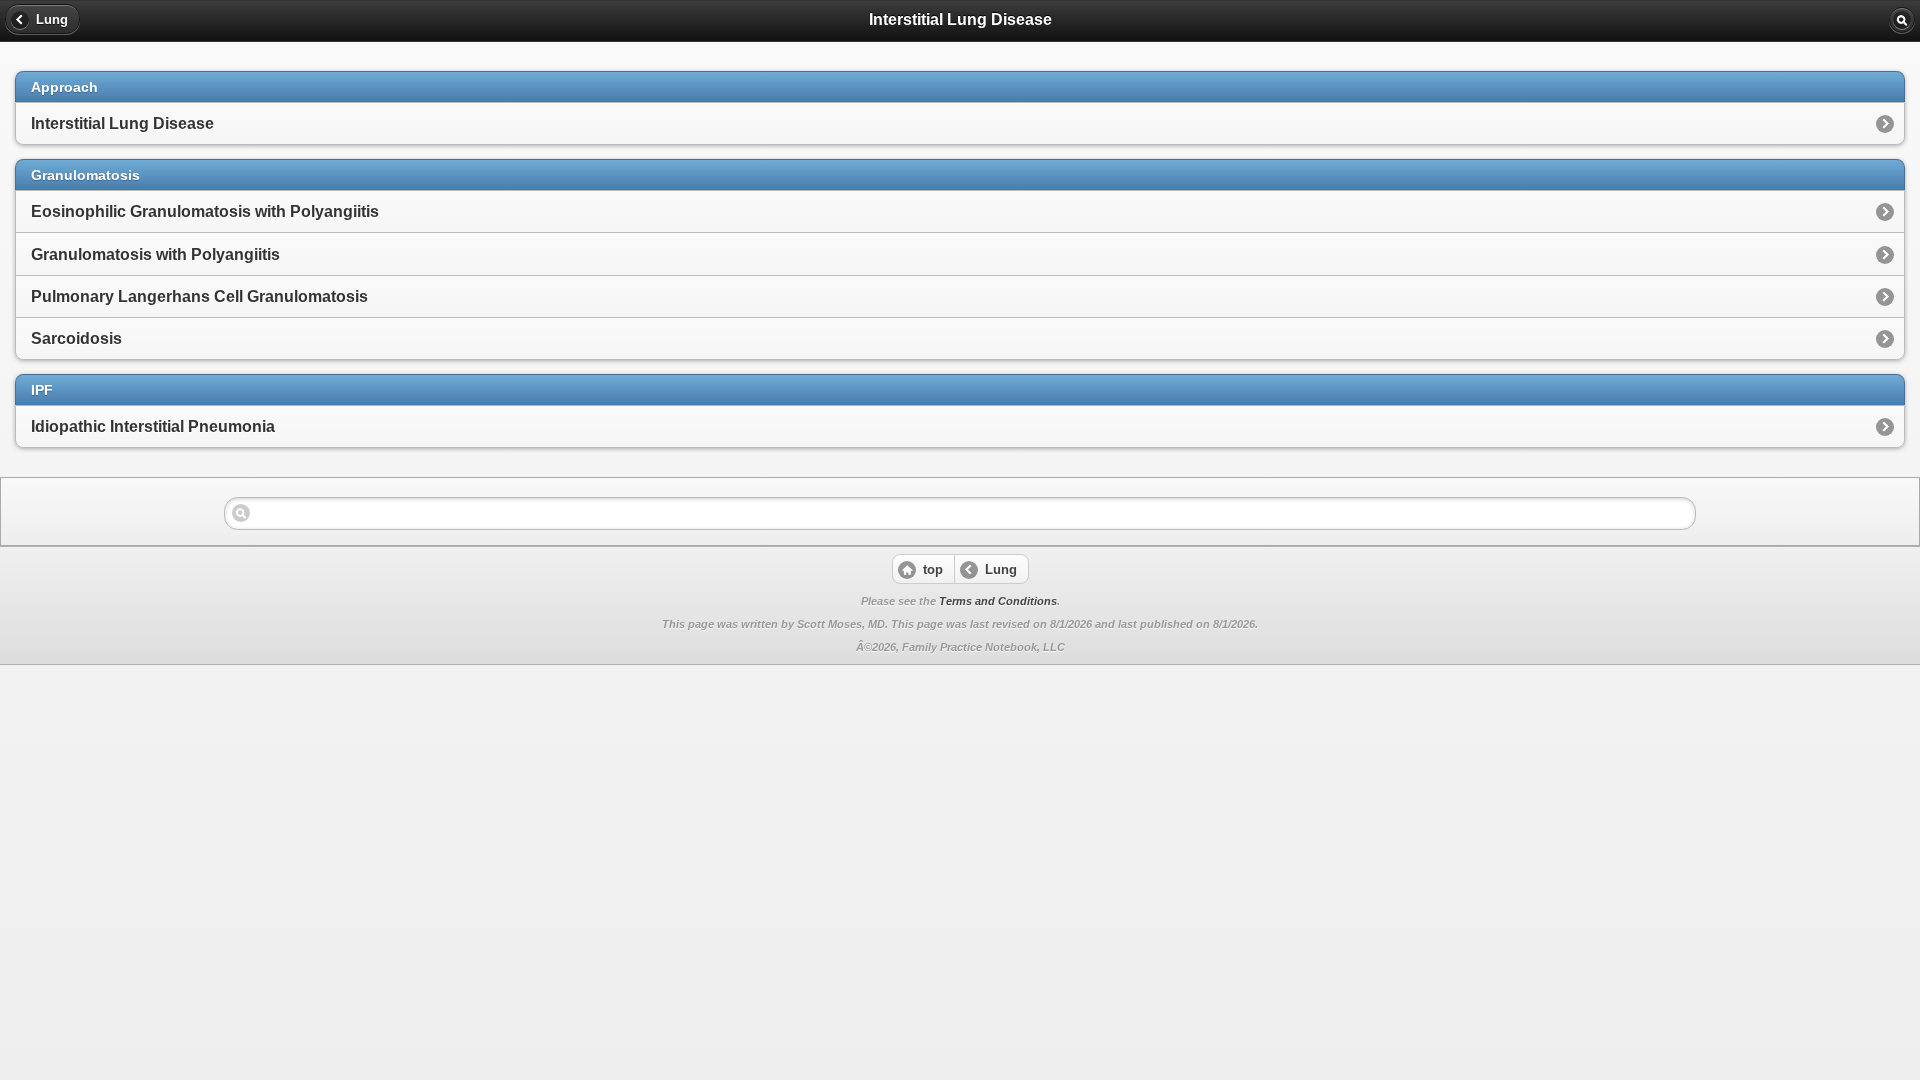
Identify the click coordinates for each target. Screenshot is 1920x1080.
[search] (1902, 20)
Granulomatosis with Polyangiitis (155, 254)
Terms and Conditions (998, 601)
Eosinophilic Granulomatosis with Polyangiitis (205, 211)
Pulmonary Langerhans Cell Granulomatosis (199, 296)
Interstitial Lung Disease (122, 123)
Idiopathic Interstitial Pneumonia (153, 426)
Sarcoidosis (76, 338)
